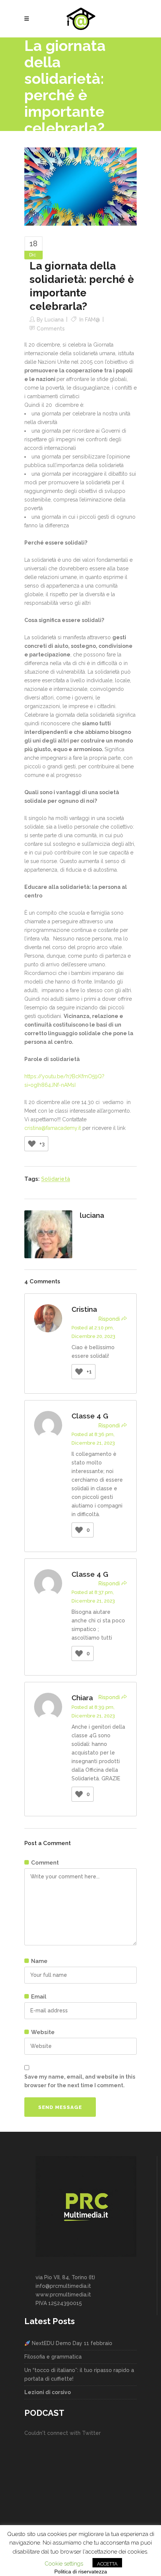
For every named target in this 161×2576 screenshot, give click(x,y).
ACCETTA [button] (107, 2564)
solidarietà (56, 1179)
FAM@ (92, 320)
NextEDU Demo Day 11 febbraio (71, 2343)
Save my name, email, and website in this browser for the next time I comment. (80, 2081)
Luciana (54, 320)
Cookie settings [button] (64, 2564)
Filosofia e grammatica (53, 2357)
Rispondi (109, 1319)
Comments (51, 329)
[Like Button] (32, 1144)
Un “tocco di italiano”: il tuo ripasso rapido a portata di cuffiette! (79, 2374)
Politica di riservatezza (81, 2572)
